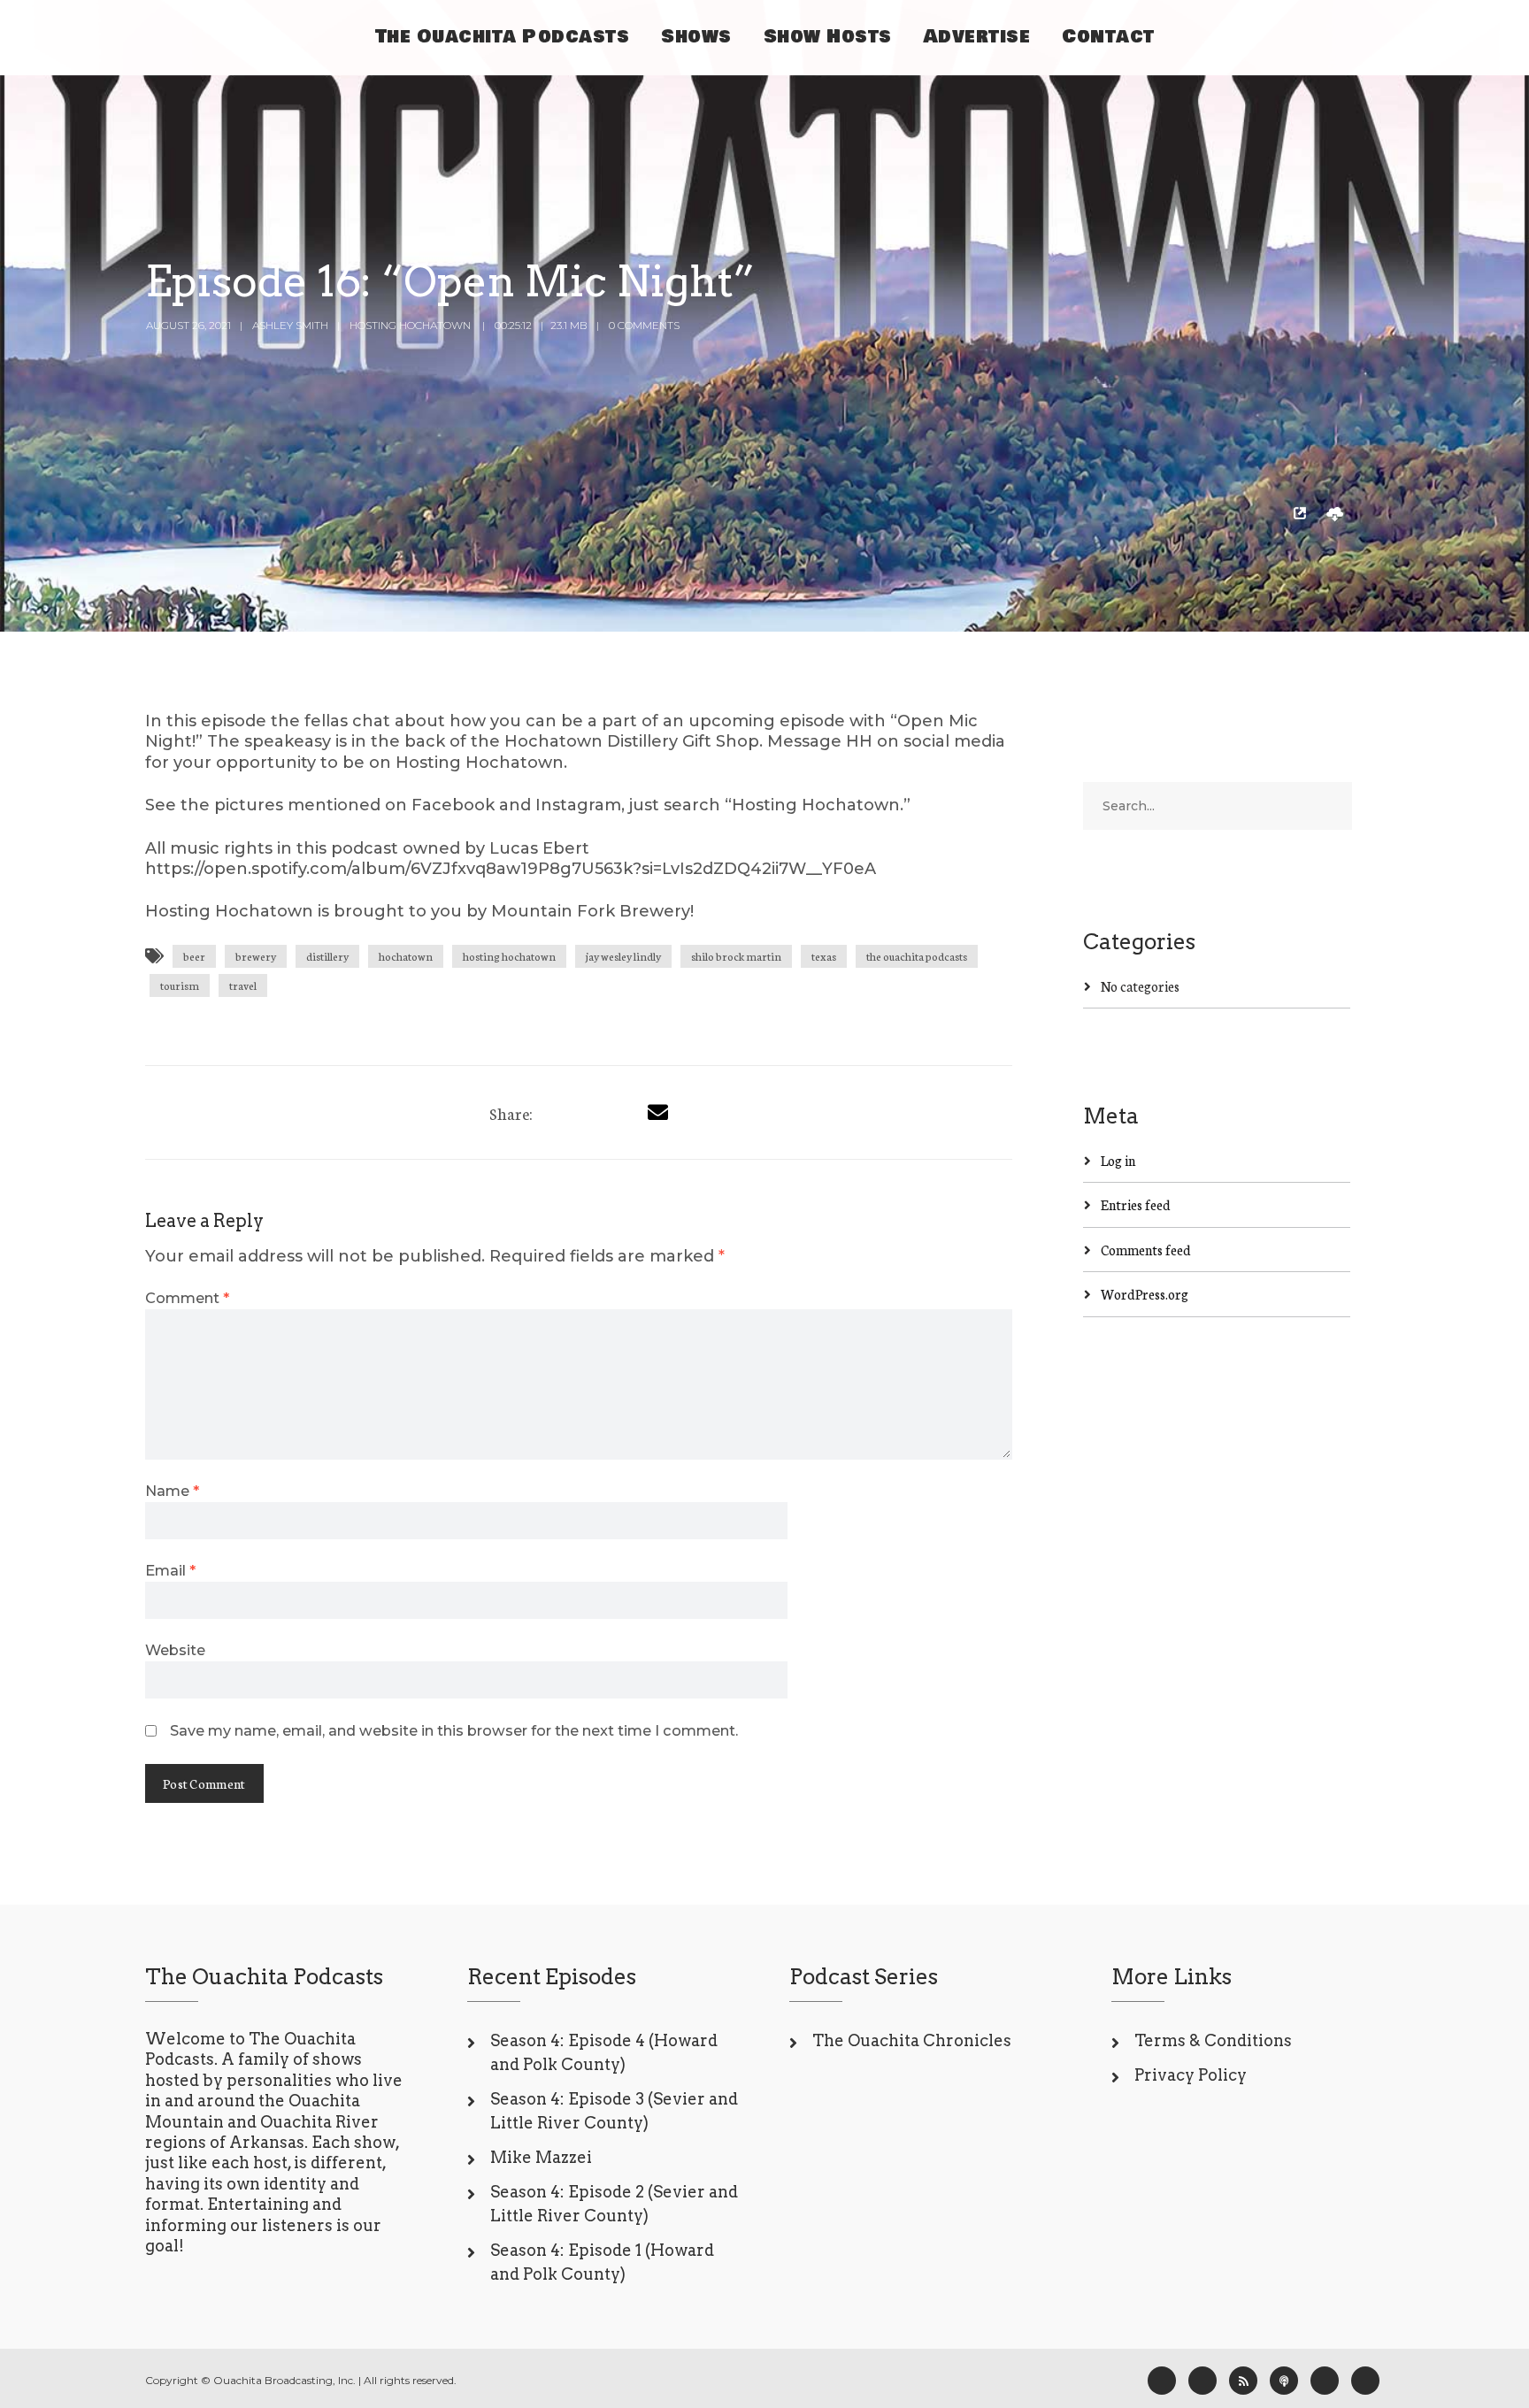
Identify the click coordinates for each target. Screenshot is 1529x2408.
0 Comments (644, 325)
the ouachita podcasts (917, 956)
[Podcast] (1284, 2381)
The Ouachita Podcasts (503, 37)
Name (172, 1491)
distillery (327, 956)
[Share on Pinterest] (623, 1112)
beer (194, 956)
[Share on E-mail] (658, 1112)
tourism (180, 985)
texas (824, 956)
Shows (696, 37)
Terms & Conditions (1213, 2040)
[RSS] (1243, 2381)
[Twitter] (590, 1112)
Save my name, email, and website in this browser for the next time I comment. (454, 1730)
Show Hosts (828, 37)
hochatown (406, 956)
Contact (1108, 37)
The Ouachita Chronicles (912, 2040)
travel (243, 985)
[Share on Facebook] (557, 1112)
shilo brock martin (736, 956)
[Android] (1325, 2381)
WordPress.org (1145, 1294)
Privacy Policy (1191, 2075)
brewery (256, 956)
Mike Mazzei (541, 2157)
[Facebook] (1162, 2381)
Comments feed (1146, 1250)
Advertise (977, 37)
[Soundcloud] (1365, 2381)
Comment (187, 1298)
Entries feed (1136, 1204)
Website (175, 1650)
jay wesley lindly (623, 956)
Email (170, 1570)
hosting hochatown (509, 956)
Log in (1118, 1160)
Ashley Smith (290, 325)
